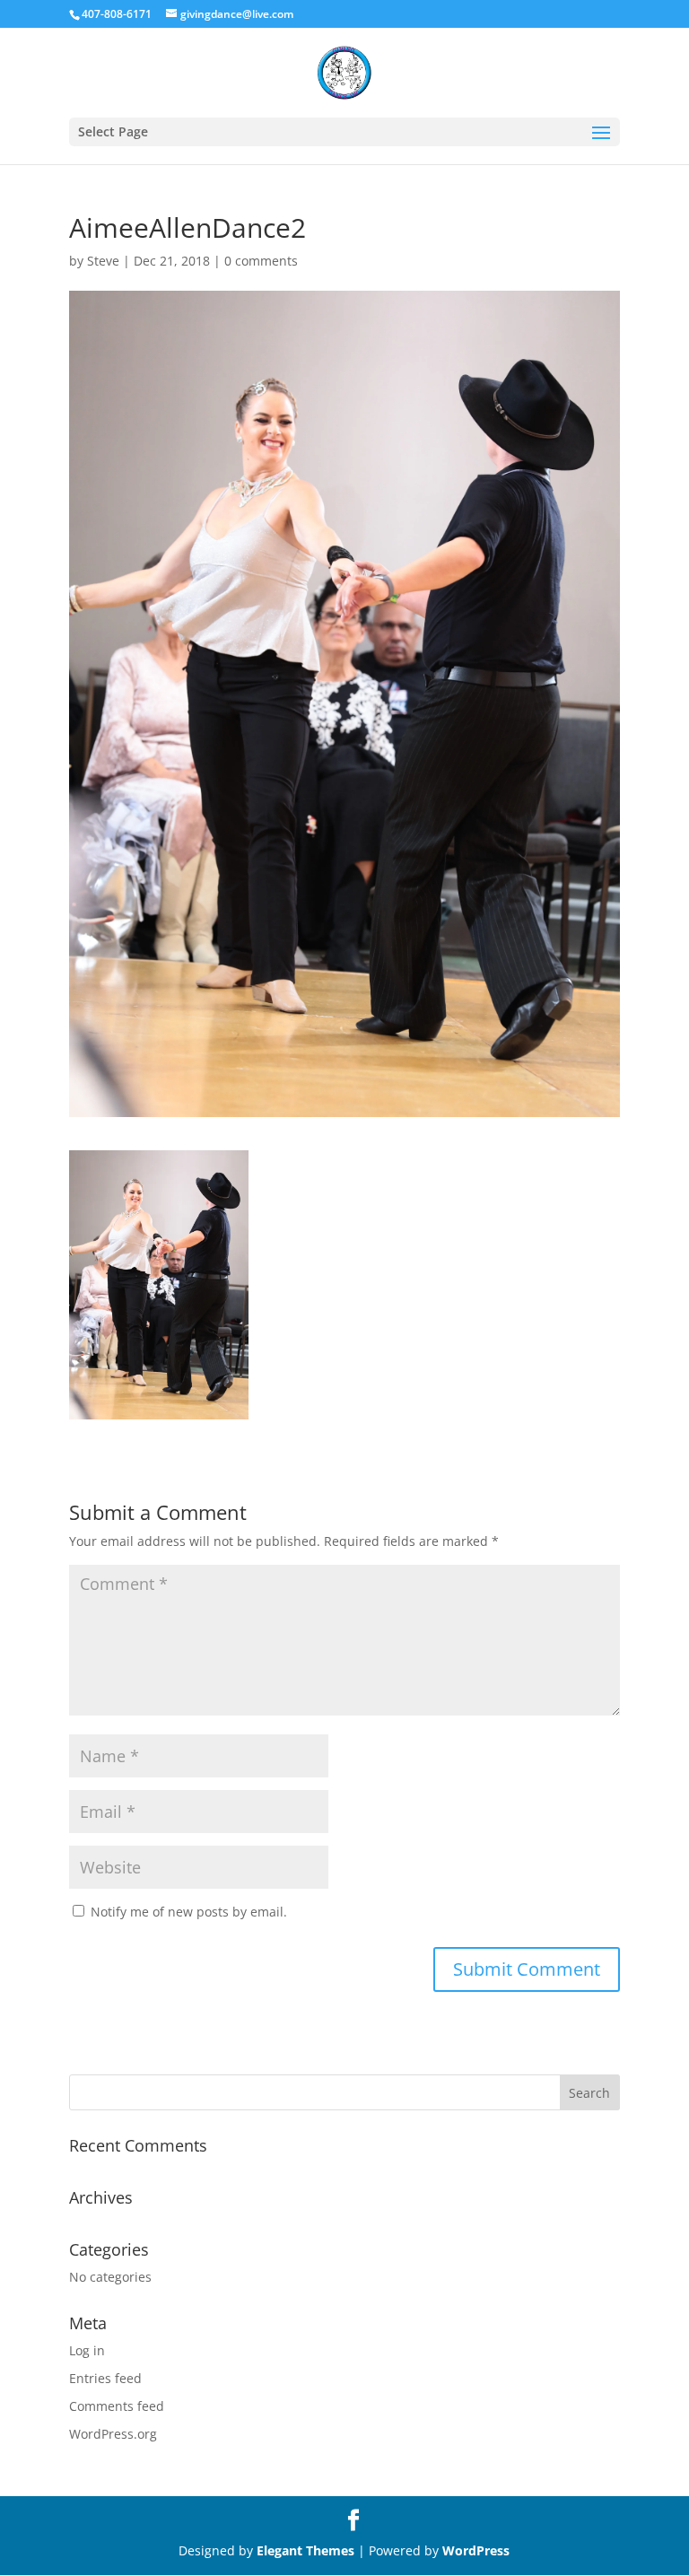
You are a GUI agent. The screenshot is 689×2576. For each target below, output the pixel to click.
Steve (103, 261)
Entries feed (105, 2378)
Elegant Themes (305, 2550)
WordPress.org (113, 2434)
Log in (87, 2350)
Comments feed (117, 2406)
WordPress (476, 2550)
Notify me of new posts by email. (189, 1912)
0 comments (261, 261)
